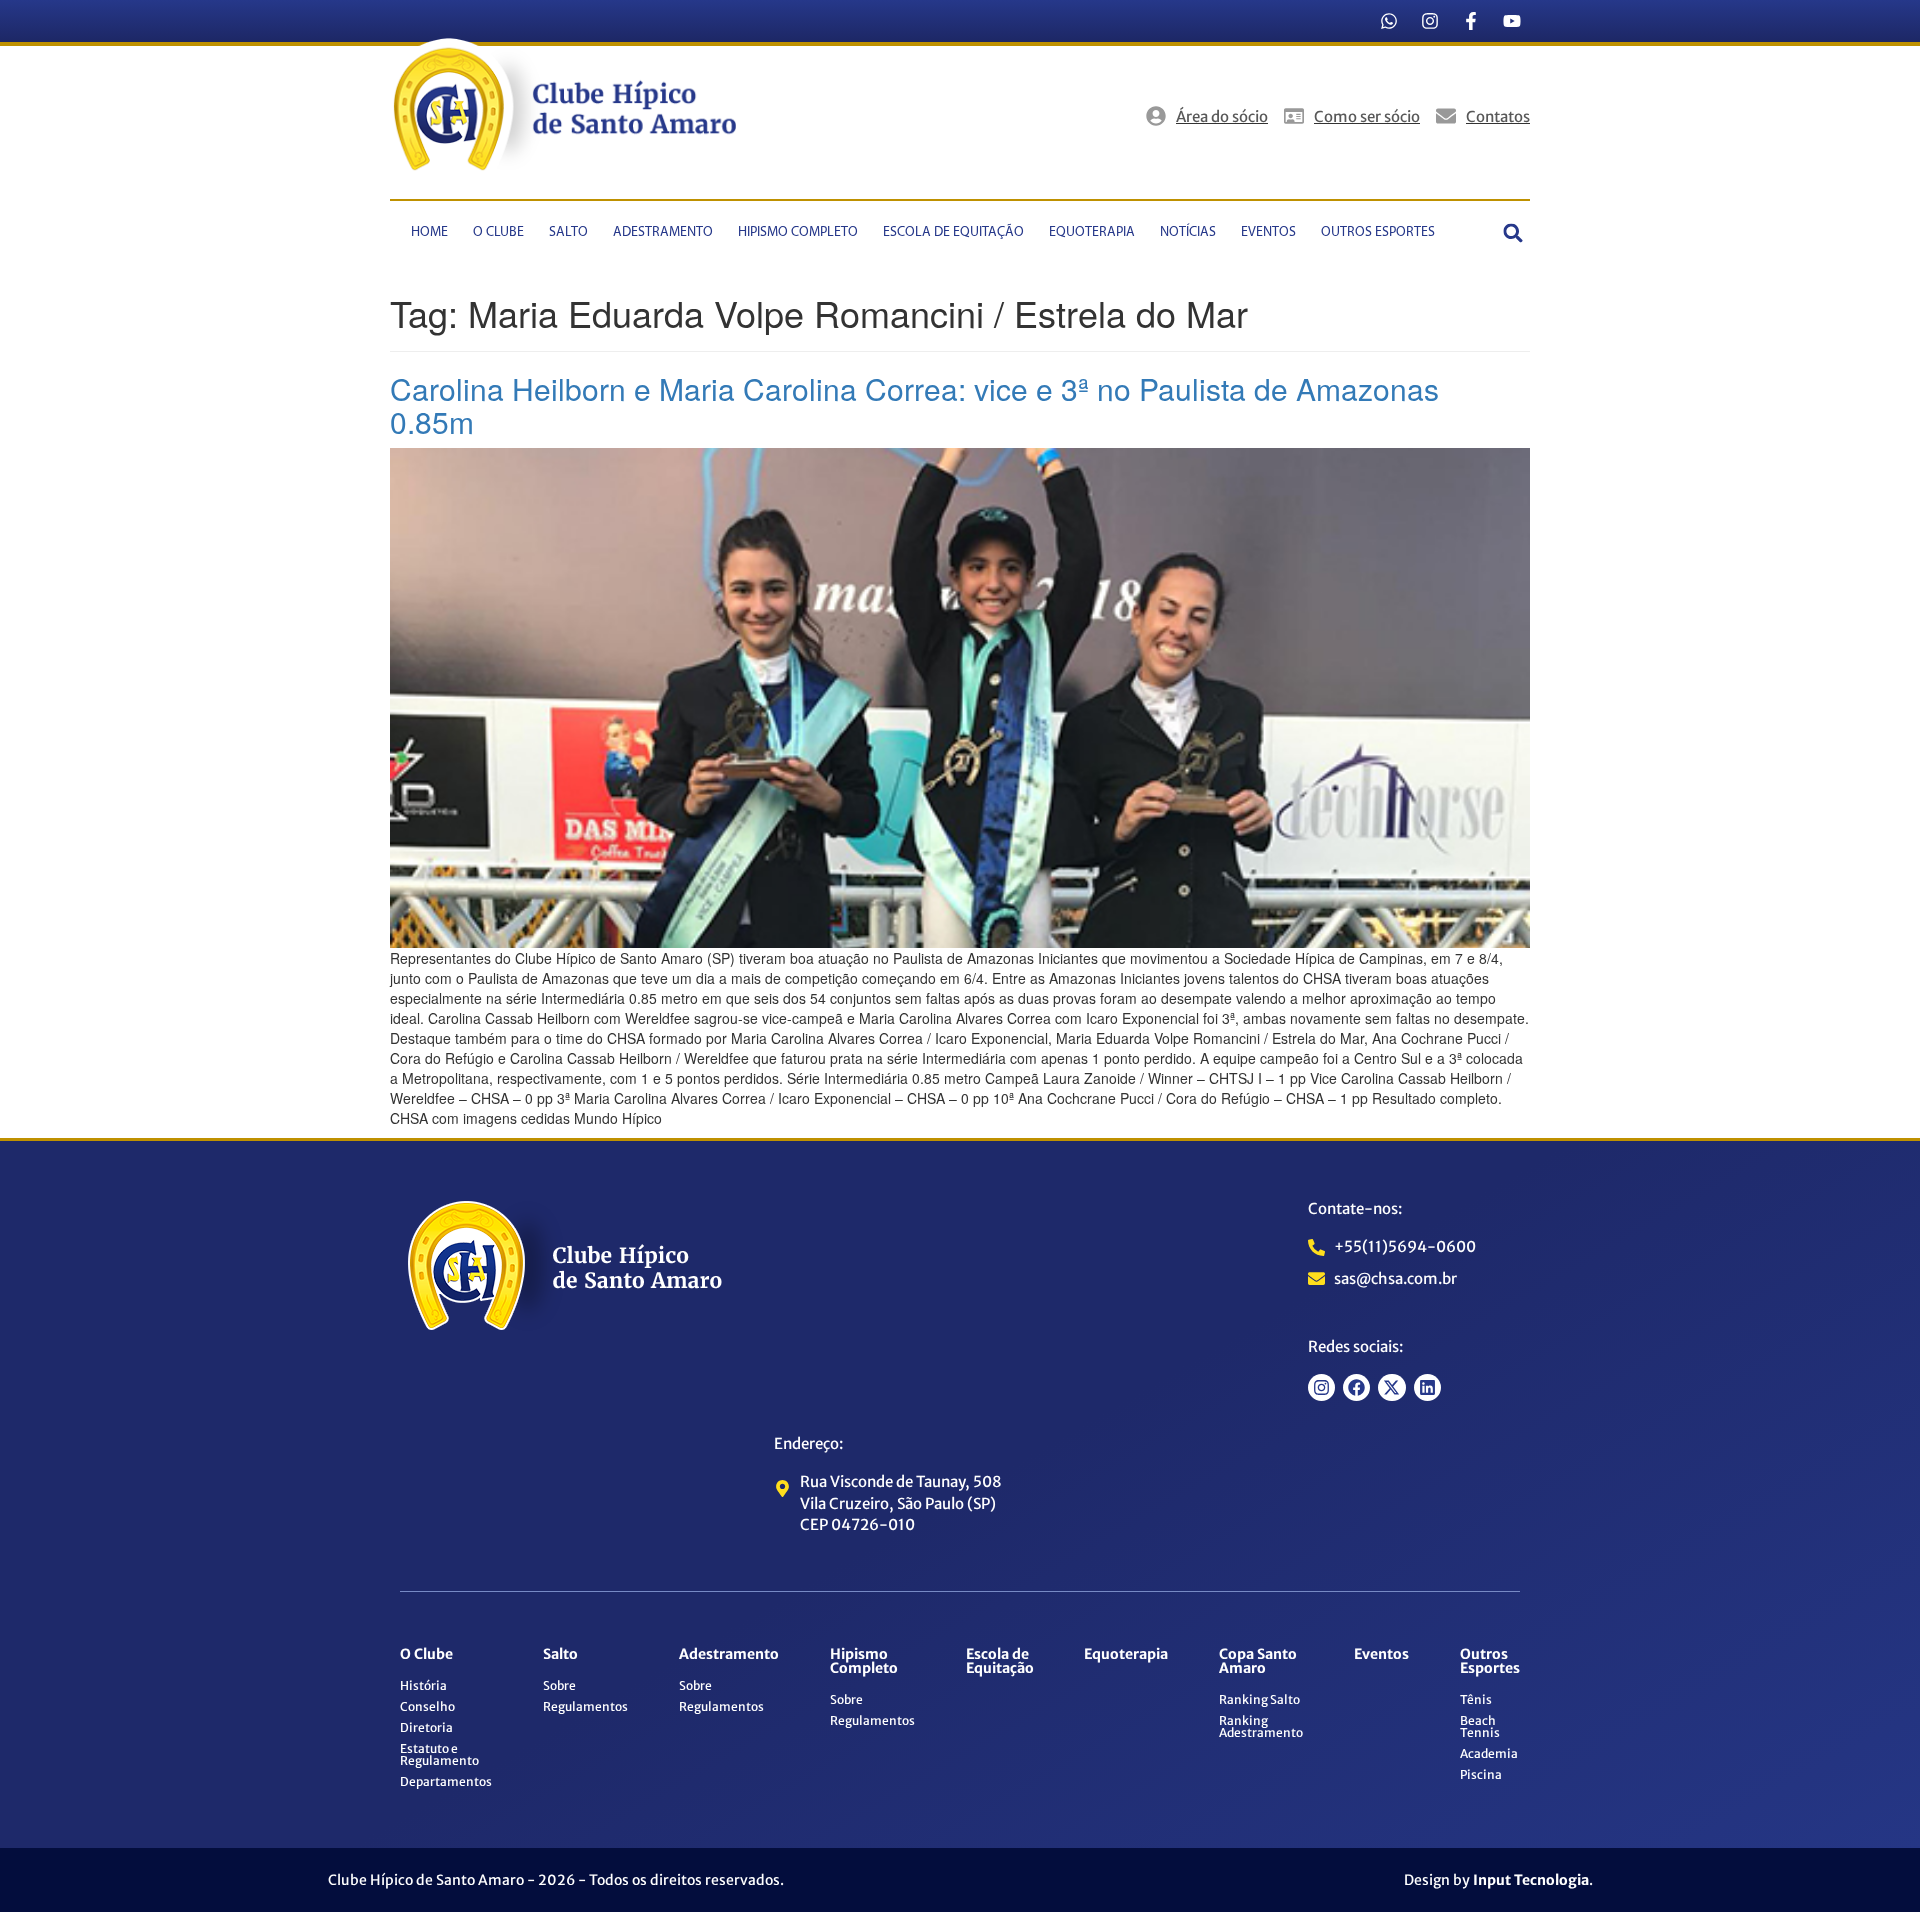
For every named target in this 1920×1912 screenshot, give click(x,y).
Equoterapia (1092, 232)
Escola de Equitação (953, 232)
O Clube (498, 232)
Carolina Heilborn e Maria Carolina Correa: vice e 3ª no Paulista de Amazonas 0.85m (914, 405)
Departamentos (446, 1781)
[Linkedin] (1427, 1387)
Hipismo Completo (798, 232)
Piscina (1481, 1774)
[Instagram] (1430, 21)
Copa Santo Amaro (1258, 1661)
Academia (1489, 1753)
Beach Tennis (1480, 1726)
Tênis (1476, 1699)
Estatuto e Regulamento (439, 1754)
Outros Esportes (1378, 232)
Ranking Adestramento (1261, 1726)
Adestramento (663, 232)
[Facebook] (1356, 1387)
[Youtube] (1512, 21)
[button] (1513, 232)
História (423, 1685)
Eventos (1268, 232)
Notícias (1188, 232)
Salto (568, 232)
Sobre (559, 1685)
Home (429, 232)
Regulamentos (585, 1706)
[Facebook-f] (1471, 21)
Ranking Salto (1259, 1699)
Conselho (427, 1706)
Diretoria (426, 1727)
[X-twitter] (1391, 1387)
